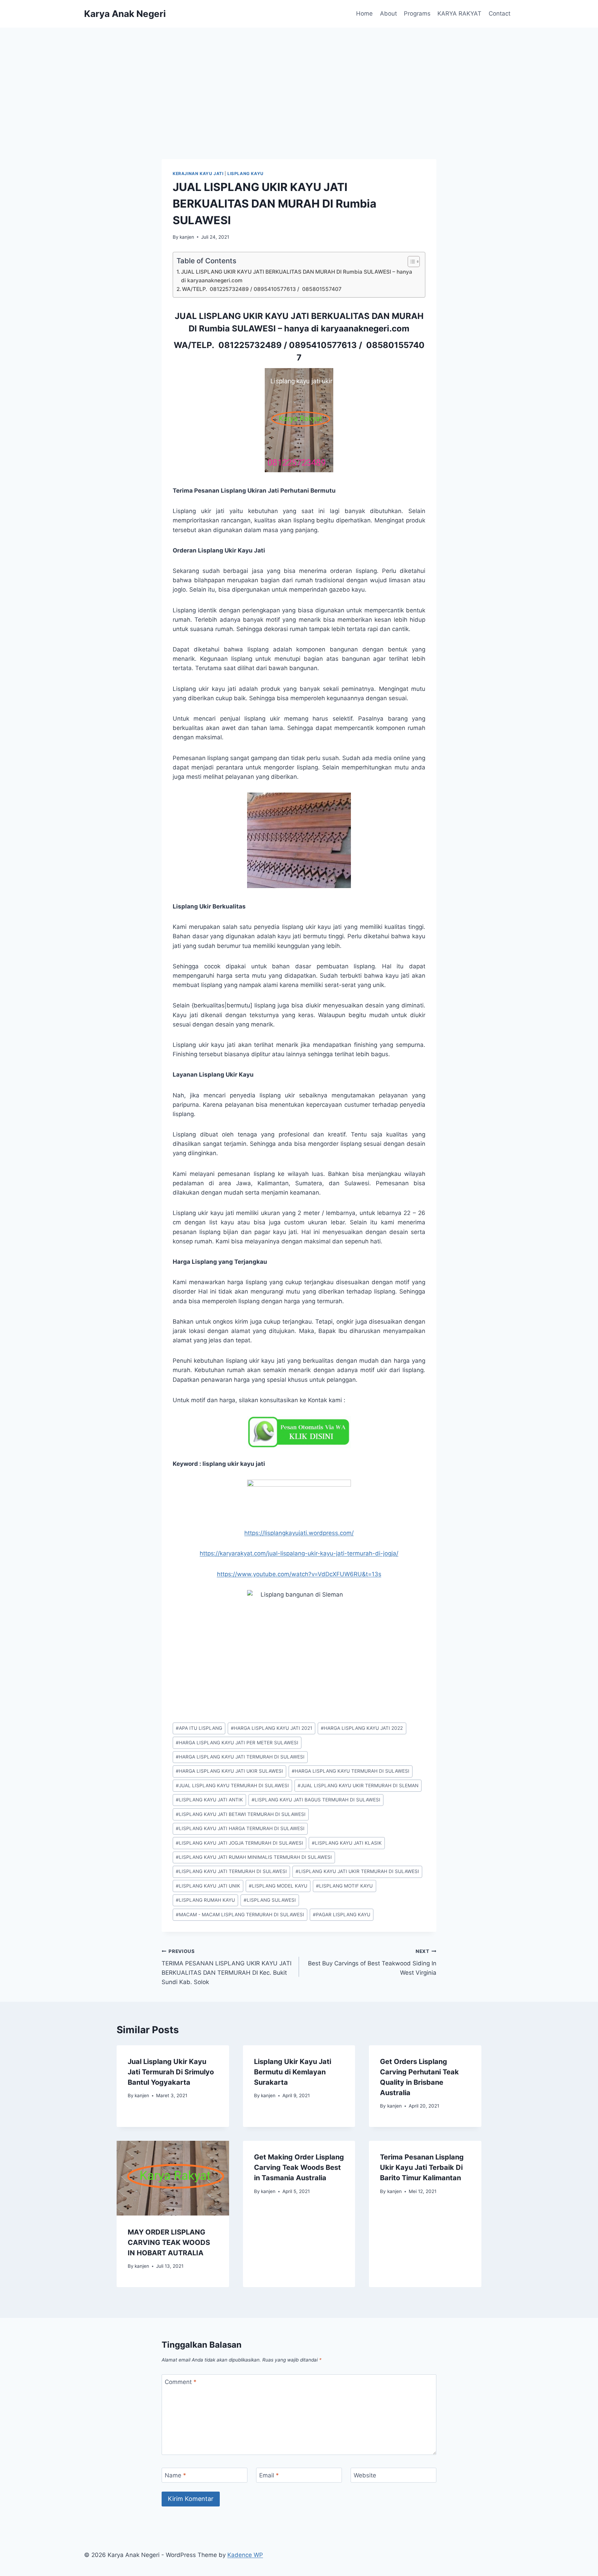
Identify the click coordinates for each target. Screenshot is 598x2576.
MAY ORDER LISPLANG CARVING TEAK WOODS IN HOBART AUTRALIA (169, 2242)
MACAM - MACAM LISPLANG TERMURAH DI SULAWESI (240, 1915)
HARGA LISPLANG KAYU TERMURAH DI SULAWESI (351, 1771)
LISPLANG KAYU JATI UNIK (208, 1886)
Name (175, 2475)
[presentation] (173, 2178)
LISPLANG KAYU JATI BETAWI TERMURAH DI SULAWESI (241, 1814)
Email (269, 2475)
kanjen (187, 237)
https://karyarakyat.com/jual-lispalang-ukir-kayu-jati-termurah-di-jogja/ (299, 1553)
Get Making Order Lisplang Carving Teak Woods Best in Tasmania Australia (299, 2167)
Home (364, 13)
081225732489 (250, 345)
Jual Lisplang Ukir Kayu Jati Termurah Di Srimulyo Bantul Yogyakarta (171, 2072)
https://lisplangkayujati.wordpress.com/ (299, 1533)
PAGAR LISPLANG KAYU (342, 1915)
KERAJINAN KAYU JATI (198, 173)
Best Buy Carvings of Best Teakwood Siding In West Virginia (372, 1962)
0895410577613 (323, 345)
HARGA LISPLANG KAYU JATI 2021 (271, 1728)
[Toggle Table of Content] (410, 262)
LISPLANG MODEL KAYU (278, 1886)
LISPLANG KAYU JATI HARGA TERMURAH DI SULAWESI (240, 1828)
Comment (181, 2382)
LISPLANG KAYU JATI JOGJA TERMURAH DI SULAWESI (239, 1843)
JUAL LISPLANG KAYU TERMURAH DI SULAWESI (232, 1785)
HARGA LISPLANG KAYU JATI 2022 (362, 1728)
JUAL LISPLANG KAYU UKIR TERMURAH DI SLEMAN (358, 1785)
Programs (417, 13)
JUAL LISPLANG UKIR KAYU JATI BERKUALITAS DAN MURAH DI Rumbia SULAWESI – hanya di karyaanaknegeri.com (297, 276)
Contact (500, 13)
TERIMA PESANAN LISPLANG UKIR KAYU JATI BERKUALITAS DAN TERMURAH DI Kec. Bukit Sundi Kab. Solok (226, 1967)
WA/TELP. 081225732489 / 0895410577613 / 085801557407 (262, 289)
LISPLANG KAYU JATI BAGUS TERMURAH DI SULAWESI (316, 1800)
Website (365, 2475)
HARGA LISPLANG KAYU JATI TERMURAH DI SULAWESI (240, 1757)
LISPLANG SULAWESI (270, 1900)
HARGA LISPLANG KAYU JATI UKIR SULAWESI (229, 1771)
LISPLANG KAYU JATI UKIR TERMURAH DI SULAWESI (357, 1871)
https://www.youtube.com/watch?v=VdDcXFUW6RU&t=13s (299, 1574)
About (388, 13)
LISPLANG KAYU (246, 173)
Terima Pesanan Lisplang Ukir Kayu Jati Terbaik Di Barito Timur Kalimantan (422, 2167)
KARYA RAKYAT (459, 13)
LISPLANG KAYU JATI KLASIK (347, 1843)
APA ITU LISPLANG (199, 1728)
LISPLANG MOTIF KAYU (344, 1886)
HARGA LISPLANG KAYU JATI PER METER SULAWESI (237, 1743)
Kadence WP (245, 2555)
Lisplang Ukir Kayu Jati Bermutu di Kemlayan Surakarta (293, 2072)
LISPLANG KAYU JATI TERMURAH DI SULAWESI (231, 1871)
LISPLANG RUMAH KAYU (205, 1900)
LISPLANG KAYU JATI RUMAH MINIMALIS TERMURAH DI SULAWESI (254, 1857)
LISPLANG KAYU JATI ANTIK (209, 1800)
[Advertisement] (299, 80)
